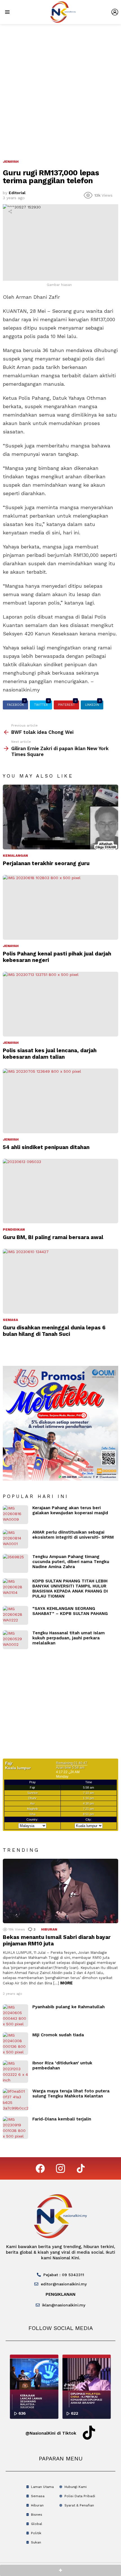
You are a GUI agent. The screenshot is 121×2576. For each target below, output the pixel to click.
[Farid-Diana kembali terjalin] (15, 2128)
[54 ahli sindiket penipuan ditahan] (60, 1101)
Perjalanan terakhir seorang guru (46, 863)
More (66, 1983)
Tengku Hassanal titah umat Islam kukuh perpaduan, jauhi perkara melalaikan (69, 1638)
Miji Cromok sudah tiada (58, 2035)
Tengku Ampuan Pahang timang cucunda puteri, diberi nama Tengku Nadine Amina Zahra (71, 1562)
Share (10, 212)
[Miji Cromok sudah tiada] (15, 2044)
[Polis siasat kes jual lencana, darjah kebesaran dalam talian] (60, 1004)
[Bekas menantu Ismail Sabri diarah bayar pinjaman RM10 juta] (60, 1891)
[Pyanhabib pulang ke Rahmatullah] (15, 2016)
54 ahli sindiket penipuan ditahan (46, 1147)
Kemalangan (15, 856)
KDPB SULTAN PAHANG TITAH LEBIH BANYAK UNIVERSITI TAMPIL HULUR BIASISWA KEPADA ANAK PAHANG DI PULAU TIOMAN (70, 1589)
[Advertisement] (60, 87)
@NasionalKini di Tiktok (51, 2433)
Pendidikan (14, 1230)
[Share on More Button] (60, 2570)
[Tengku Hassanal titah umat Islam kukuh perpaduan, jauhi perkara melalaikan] (15, 1640)
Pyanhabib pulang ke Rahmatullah (69, 2007)
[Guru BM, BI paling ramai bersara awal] (60, 1191)
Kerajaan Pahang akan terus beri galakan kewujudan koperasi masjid (70, 1510)
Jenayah (11, 946)
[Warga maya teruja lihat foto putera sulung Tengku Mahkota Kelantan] (15, 2100)
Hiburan (49, 1929)
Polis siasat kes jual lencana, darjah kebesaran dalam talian (50, 1054)
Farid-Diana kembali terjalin (62, 2119)
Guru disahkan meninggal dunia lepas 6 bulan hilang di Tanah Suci (54, 1331)
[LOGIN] (115, 12)
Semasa (10, 1320)
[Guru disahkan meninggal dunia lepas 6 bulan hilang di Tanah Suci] (60, 1281)
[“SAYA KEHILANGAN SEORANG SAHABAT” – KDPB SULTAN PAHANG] (15, 1615)
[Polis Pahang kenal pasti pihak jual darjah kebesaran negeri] (60, 907)
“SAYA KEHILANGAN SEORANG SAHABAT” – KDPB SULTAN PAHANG (70, 1611)
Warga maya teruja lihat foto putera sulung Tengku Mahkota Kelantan (71, 2094)
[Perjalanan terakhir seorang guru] (60, 817)
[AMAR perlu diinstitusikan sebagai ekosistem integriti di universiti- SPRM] (15, 1539)
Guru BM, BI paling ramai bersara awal (53, 1237)
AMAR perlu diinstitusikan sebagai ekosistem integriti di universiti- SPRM (73, 1535)
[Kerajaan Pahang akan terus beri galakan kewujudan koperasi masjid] (15, 1515)
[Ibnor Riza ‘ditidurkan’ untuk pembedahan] (15, 2072)
